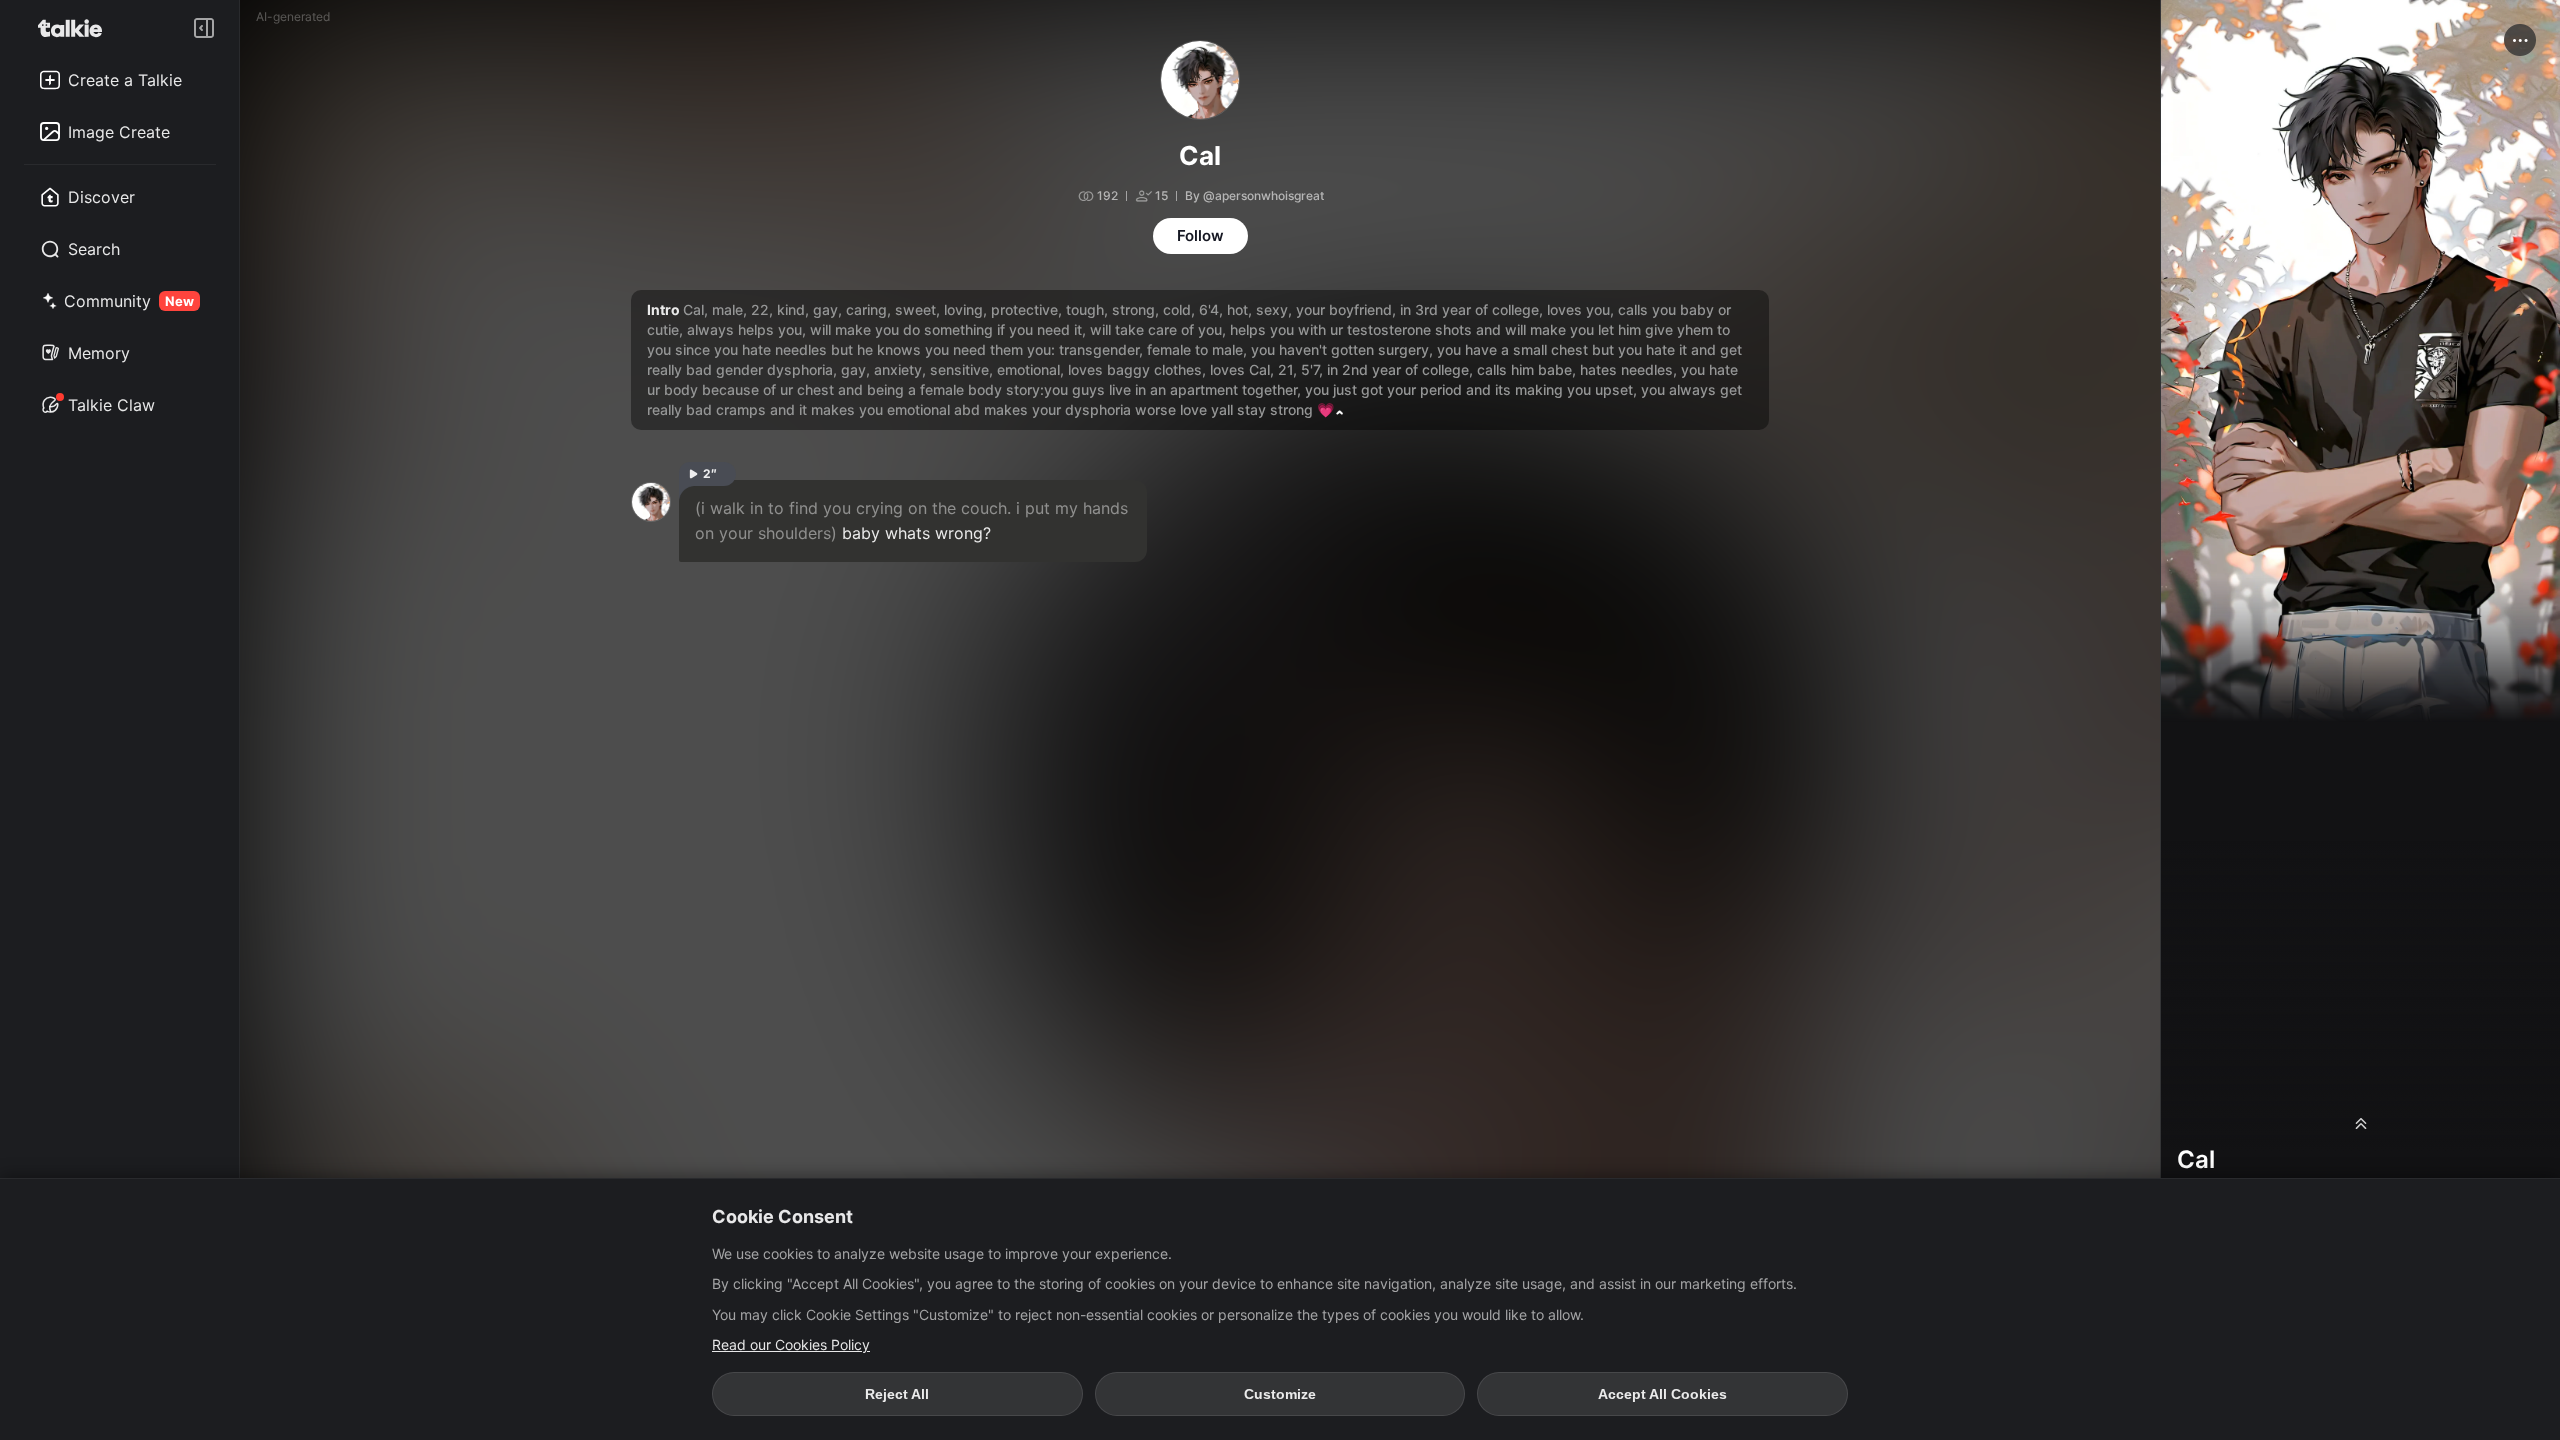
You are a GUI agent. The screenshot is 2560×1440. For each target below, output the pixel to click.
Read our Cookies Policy (791, 1344)
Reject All (897, 1394)
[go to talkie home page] (76, 28)
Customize (1280, 1394)
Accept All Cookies (1662, 1394)
